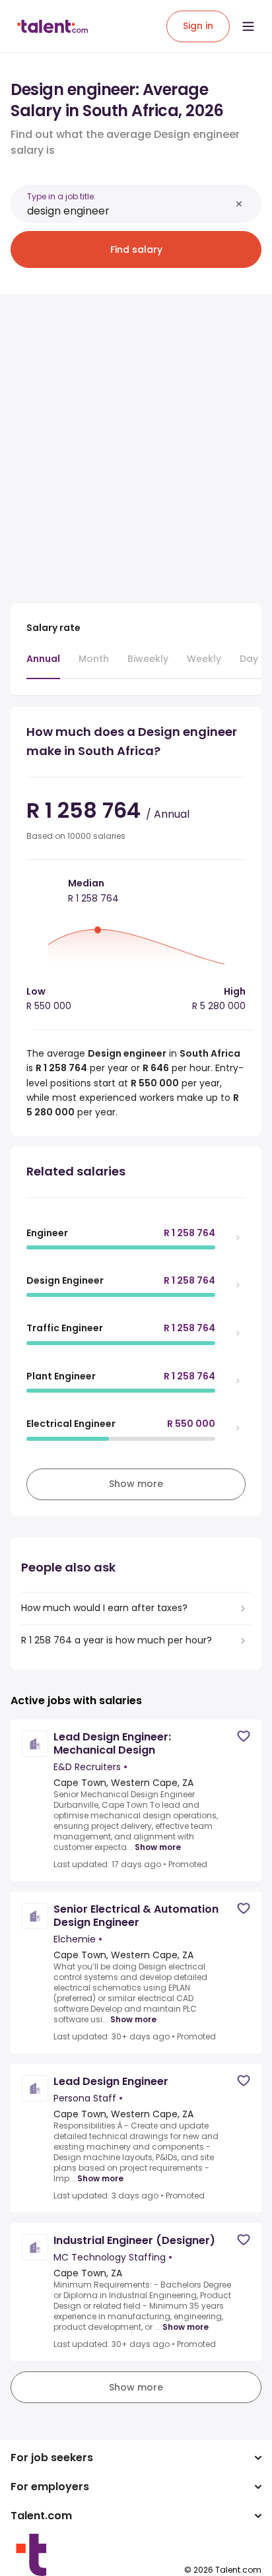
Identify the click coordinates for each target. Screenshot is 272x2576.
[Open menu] (248, 26)
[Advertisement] (136, 441)
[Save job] (244, 1736)
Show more (158, 1847)
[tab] (43, 665)
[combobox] (129, 211)
